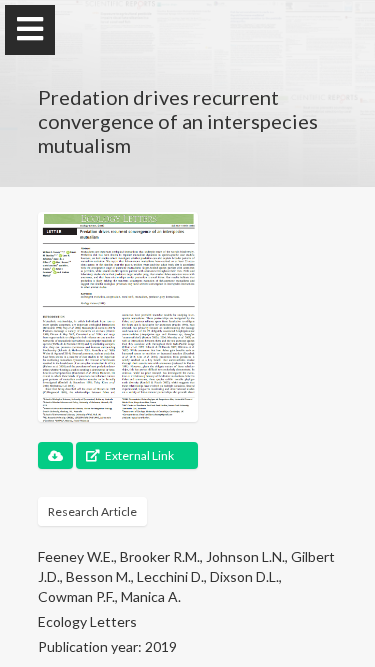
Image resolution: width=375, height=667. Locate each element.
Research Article (92, 511)
